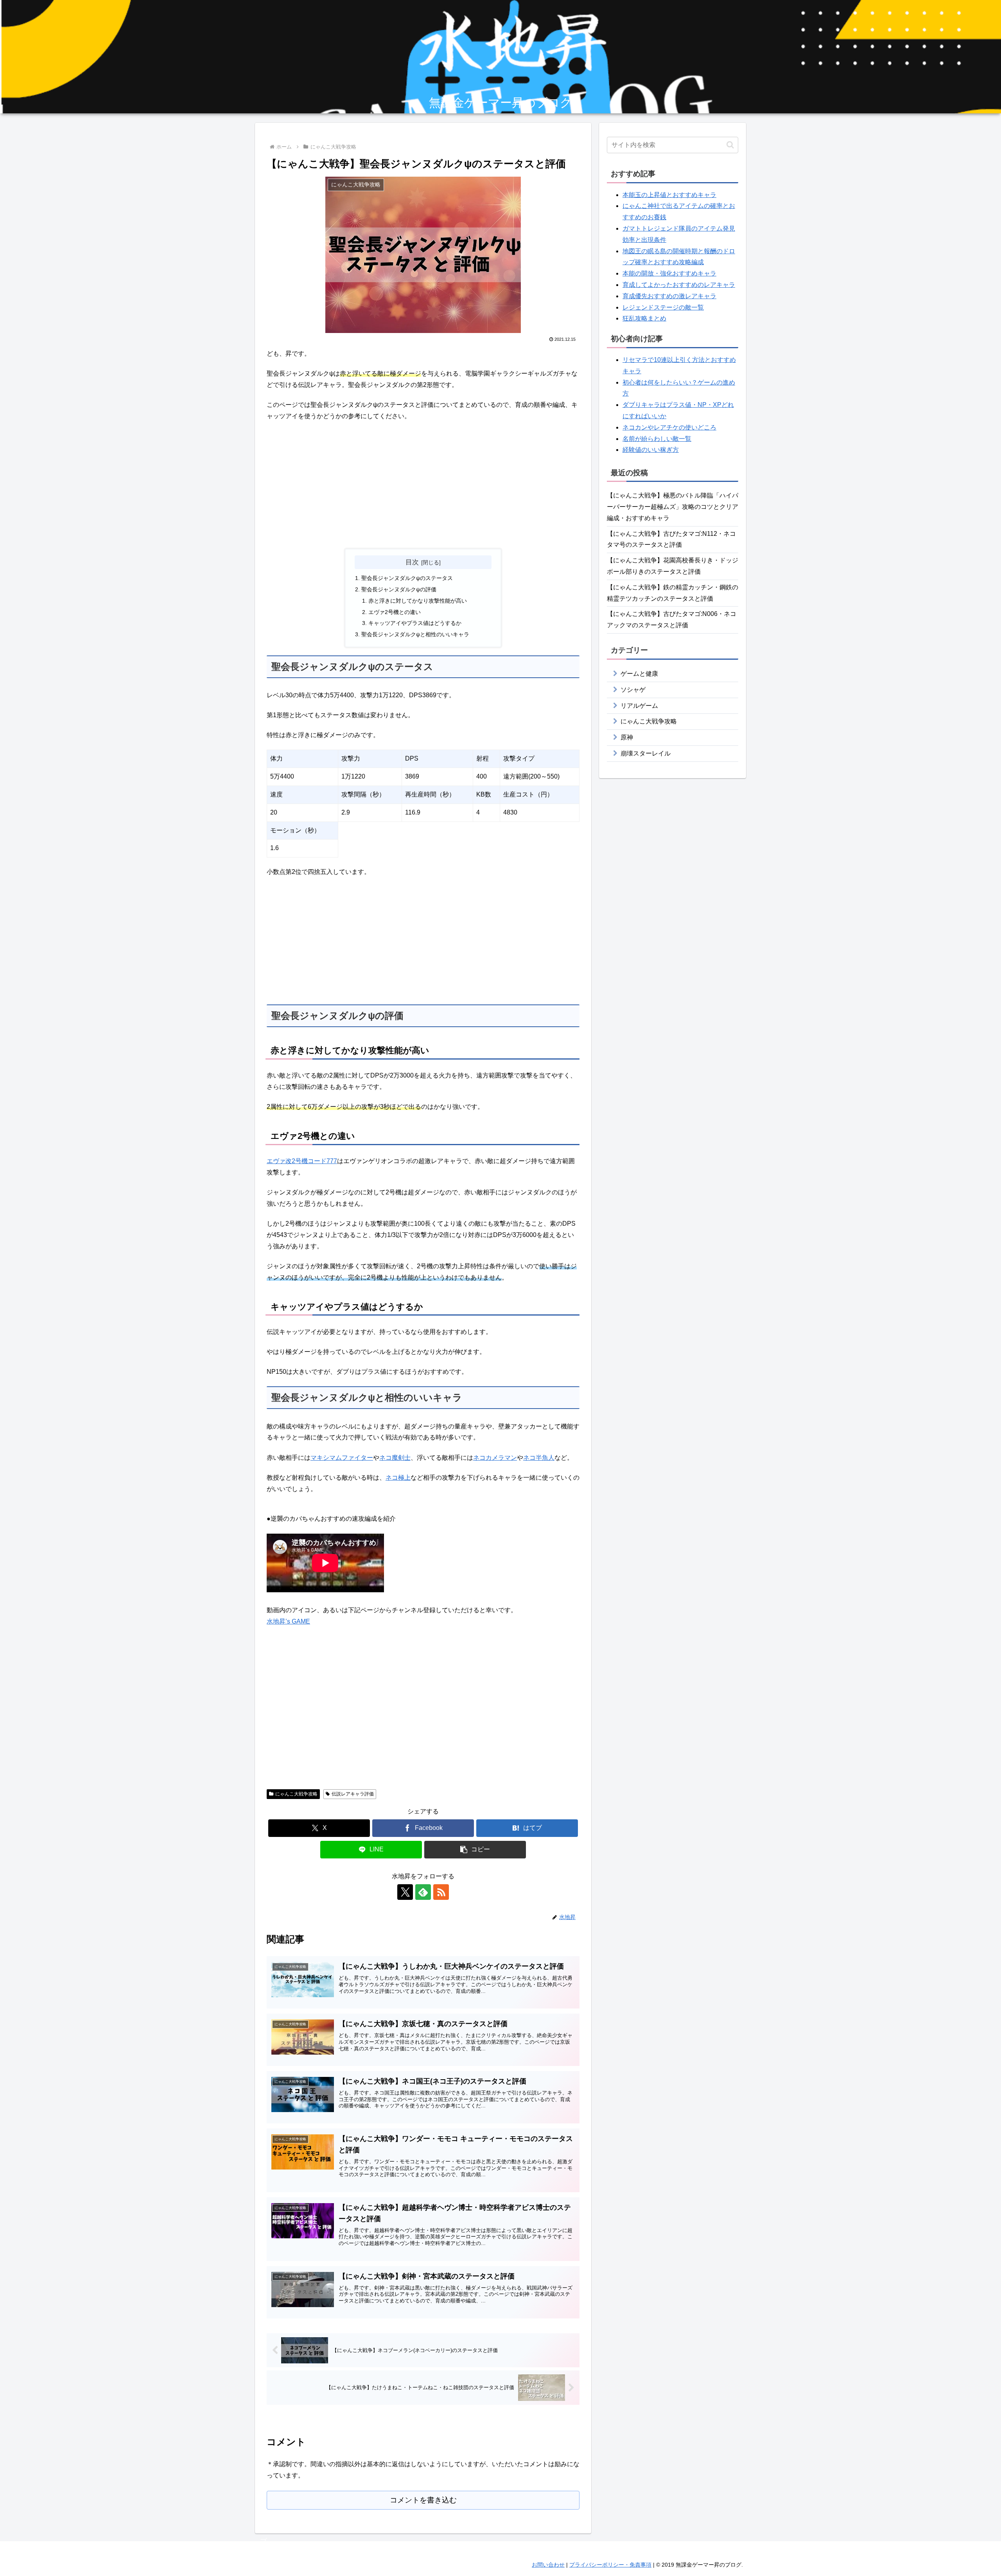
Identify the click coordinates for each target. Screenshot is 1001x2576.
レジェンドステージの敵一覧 (663, 307)
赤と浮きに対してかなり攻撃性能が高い (418, 601)
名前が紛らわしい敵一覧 (657, 439)
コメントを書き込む (423, 2500)
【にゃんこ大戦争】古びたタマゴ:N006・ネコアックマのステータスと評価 (672, 619)
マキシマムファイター (342, 1458)
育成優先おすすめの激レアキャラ (669, 296)
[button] (475, 1850)
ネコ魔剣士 (395, 1458)
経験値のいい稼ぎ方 (651, 450)
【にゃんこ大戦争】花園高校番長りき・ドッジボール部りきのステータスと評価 (673, 566)
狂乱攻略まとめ (644, 318)
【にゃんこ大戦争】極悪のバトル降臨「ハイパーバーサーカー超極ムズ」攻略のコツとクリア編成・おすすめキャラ (673, 507)
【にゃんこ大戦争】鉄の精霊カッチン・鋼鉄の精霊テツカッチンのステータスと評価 (673, 593)
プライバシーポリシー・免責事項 (610, 2565)
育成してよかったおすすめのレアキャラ (679, 285)
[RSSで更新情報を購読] (441, 1892)
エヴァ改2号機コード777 (302, 1161)
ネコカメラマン (495, 1458)
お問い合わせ (548, 2565)
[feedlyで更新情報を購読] (423, 1892)
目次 (412, 562)
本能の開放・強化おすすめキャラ (669, 273)
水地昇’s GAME (288, 1621)
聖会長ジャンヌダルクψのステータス (407, 578)
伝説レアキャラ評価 (353, 1794)
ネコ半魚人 (539, 1458)
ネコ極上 (398, 1478)
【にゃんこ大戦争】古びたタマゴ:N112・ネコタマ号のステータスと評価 (671, 539)
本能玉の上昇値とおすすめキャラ (669, 195)
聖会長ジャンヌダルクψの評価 (399, 589)
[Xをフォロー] (405, 1892)
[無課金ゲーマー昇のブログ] (500, 58)
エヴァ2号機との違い (395, 612)
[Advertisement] (423, 485)
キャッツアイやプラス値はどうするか (415, 623)
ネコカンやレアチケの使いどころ (669, 427)
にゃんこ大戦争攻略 (296, 1794)
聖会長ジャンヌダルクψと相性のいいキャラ (415, 634)
